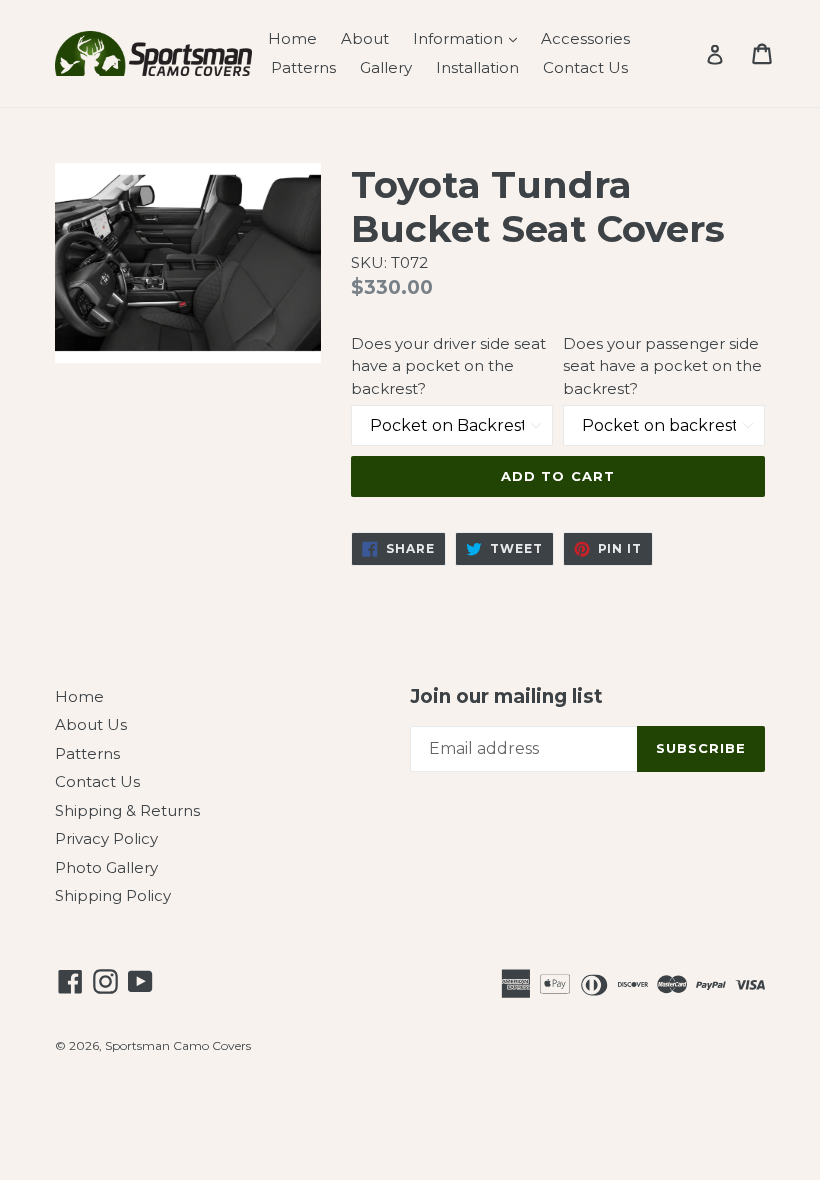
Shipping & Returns (127, 810)
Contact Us (585, 67)
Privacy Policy (106, 838)
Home (292, 38)
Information (470, 38)
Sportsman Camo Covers (178, 1045)
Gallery (386, 67)
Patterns (303, 67)
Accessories (585, 38)
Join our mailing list (506, 697)
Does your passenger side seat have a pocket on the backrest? (662, 366)
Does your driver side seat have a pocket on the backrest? (448, 366)
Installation (477, 67)
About (365, 38)
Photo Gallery (106, 867)
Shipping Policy (113, 895)
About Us (91, 724)
